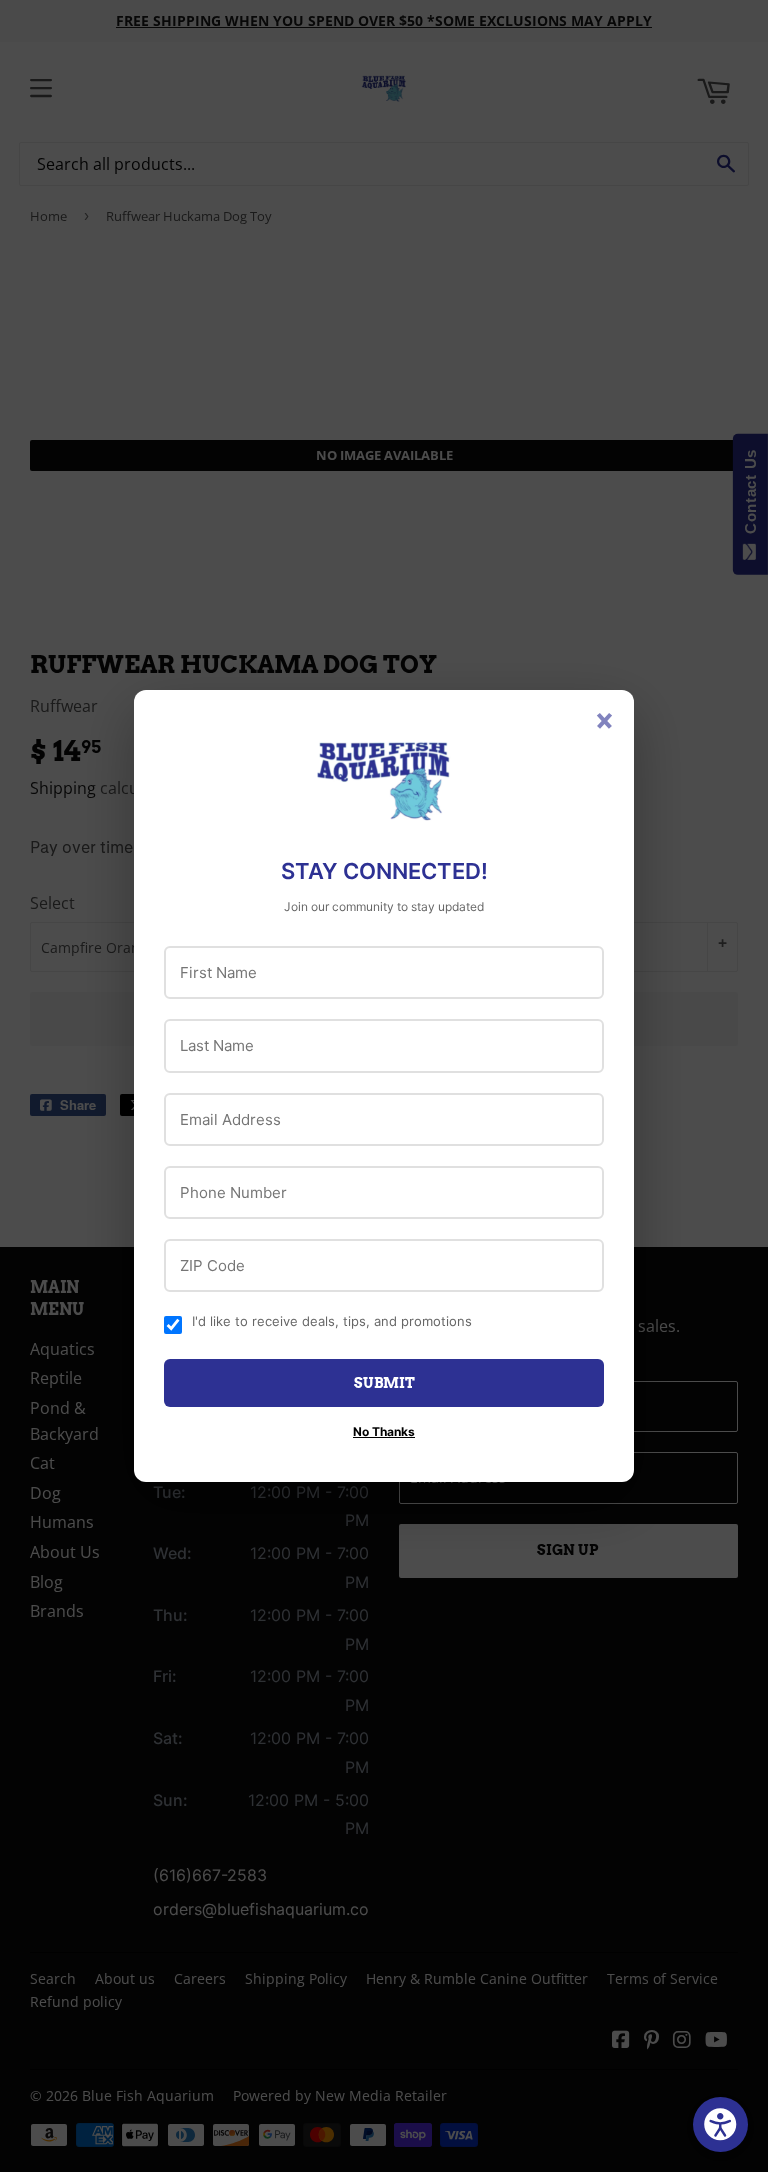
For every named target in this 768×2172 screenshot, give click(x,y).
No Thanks (384, 1431)
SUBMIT (384, 1383)
